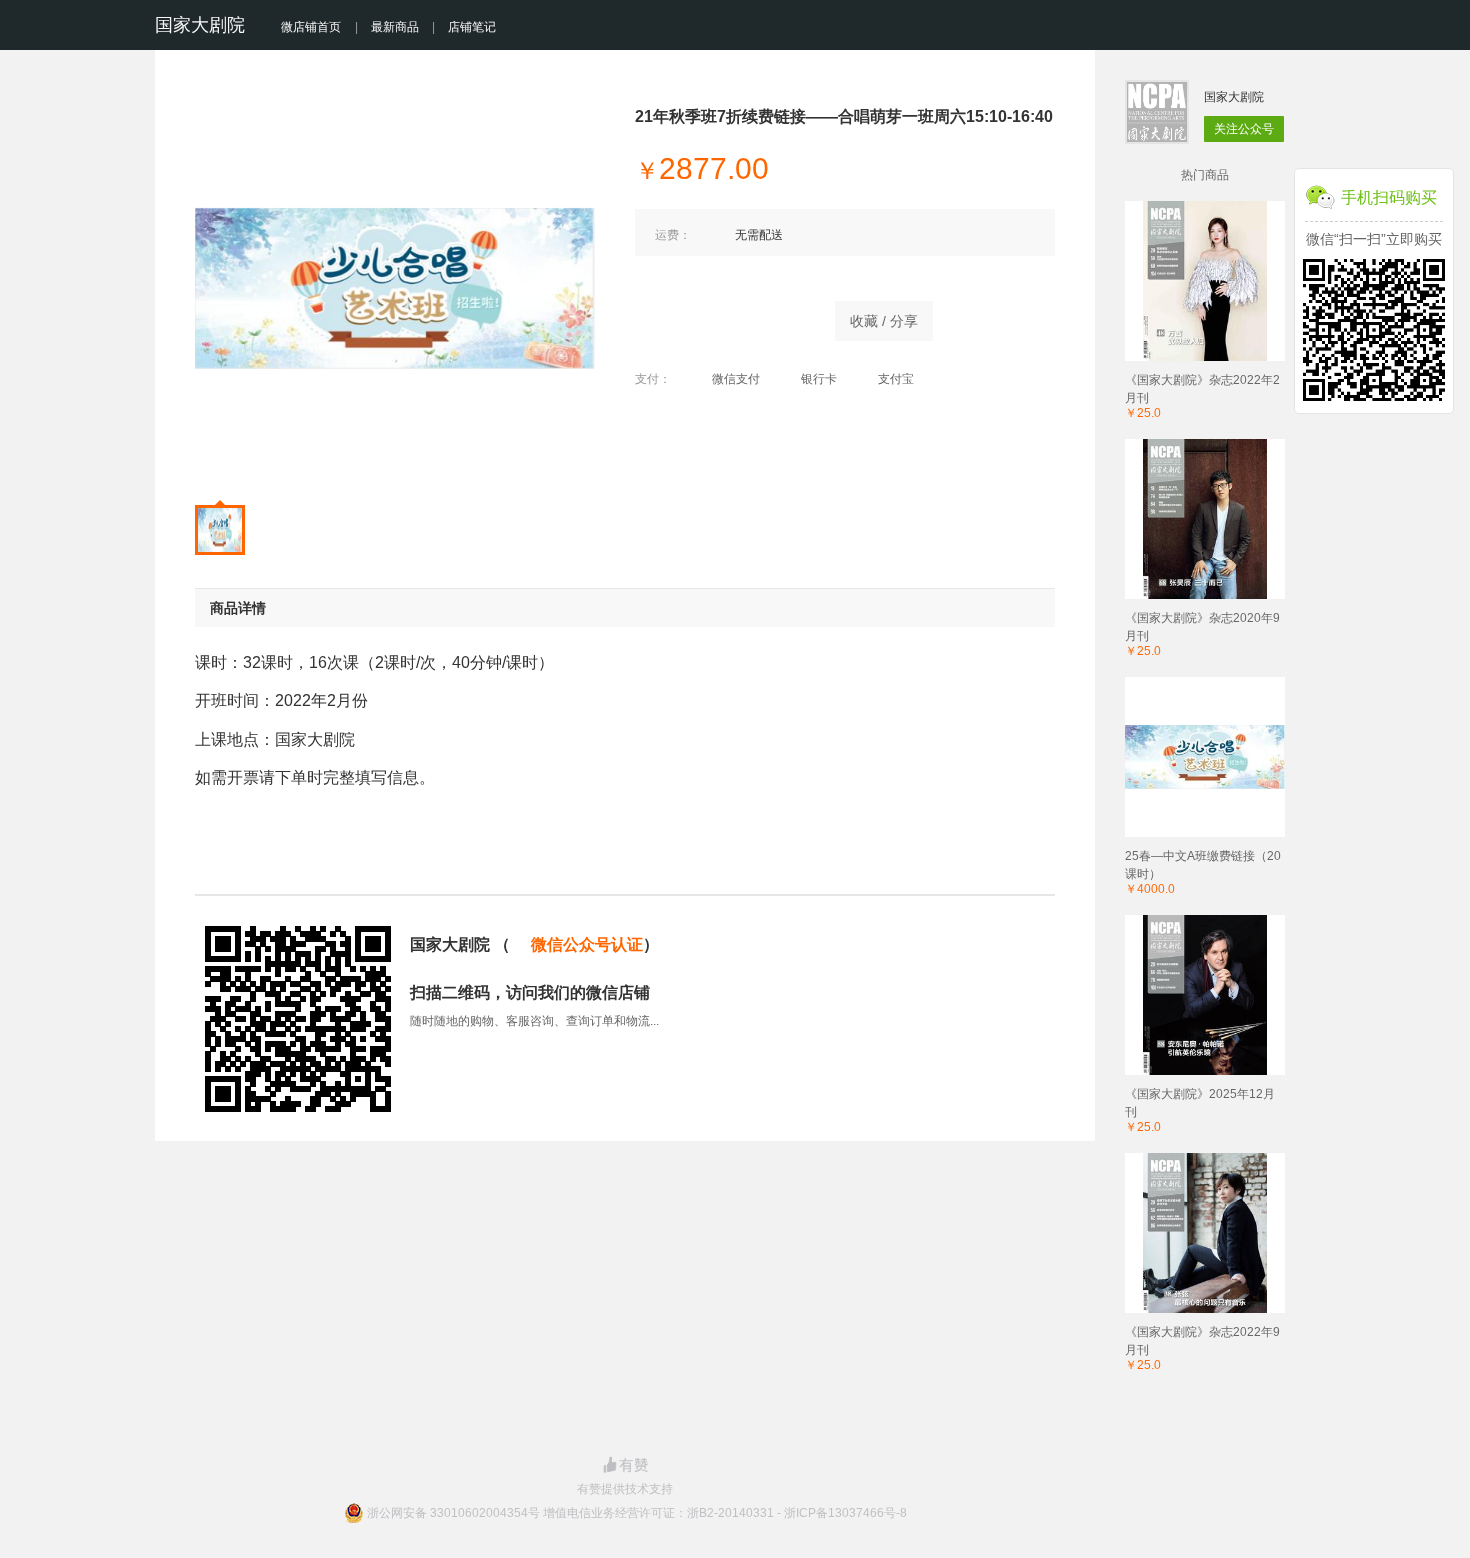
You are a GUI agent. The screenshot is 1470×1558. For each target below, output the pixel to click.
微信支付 (736, 379)
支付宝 (896, 379)
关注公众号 (1244, 129)
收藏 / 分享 (884, 321)
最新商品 (395, 27)
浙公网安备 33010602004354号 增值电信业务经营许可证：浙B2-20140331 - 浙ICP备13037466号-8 (637, 1513)
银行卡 (819, 379)
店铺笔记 (472, 27)
